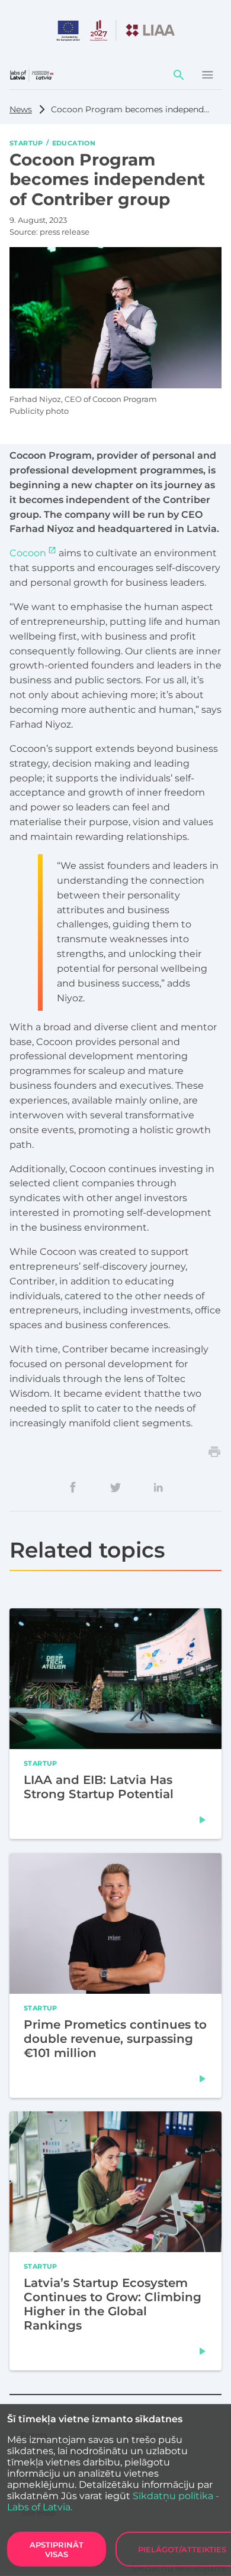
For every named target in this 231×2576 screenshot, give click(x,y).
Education (74, 142)
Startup (26, 142)
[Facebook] (73, 1487)
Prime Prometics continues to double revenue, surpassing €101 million (115, 2038)
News (21, 109)
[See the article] (203, 1820)
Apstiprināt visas (57, 2549)
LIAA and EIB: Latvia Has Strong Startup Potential (99, 1787)
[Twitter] (115, 1487)
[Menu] (207, 75)
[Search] (179, 75)
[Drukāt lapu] (214, 1452)
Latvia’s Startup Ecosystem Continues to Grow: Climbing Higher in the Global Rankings (113, 2304)
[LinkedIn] (158, 1487)
